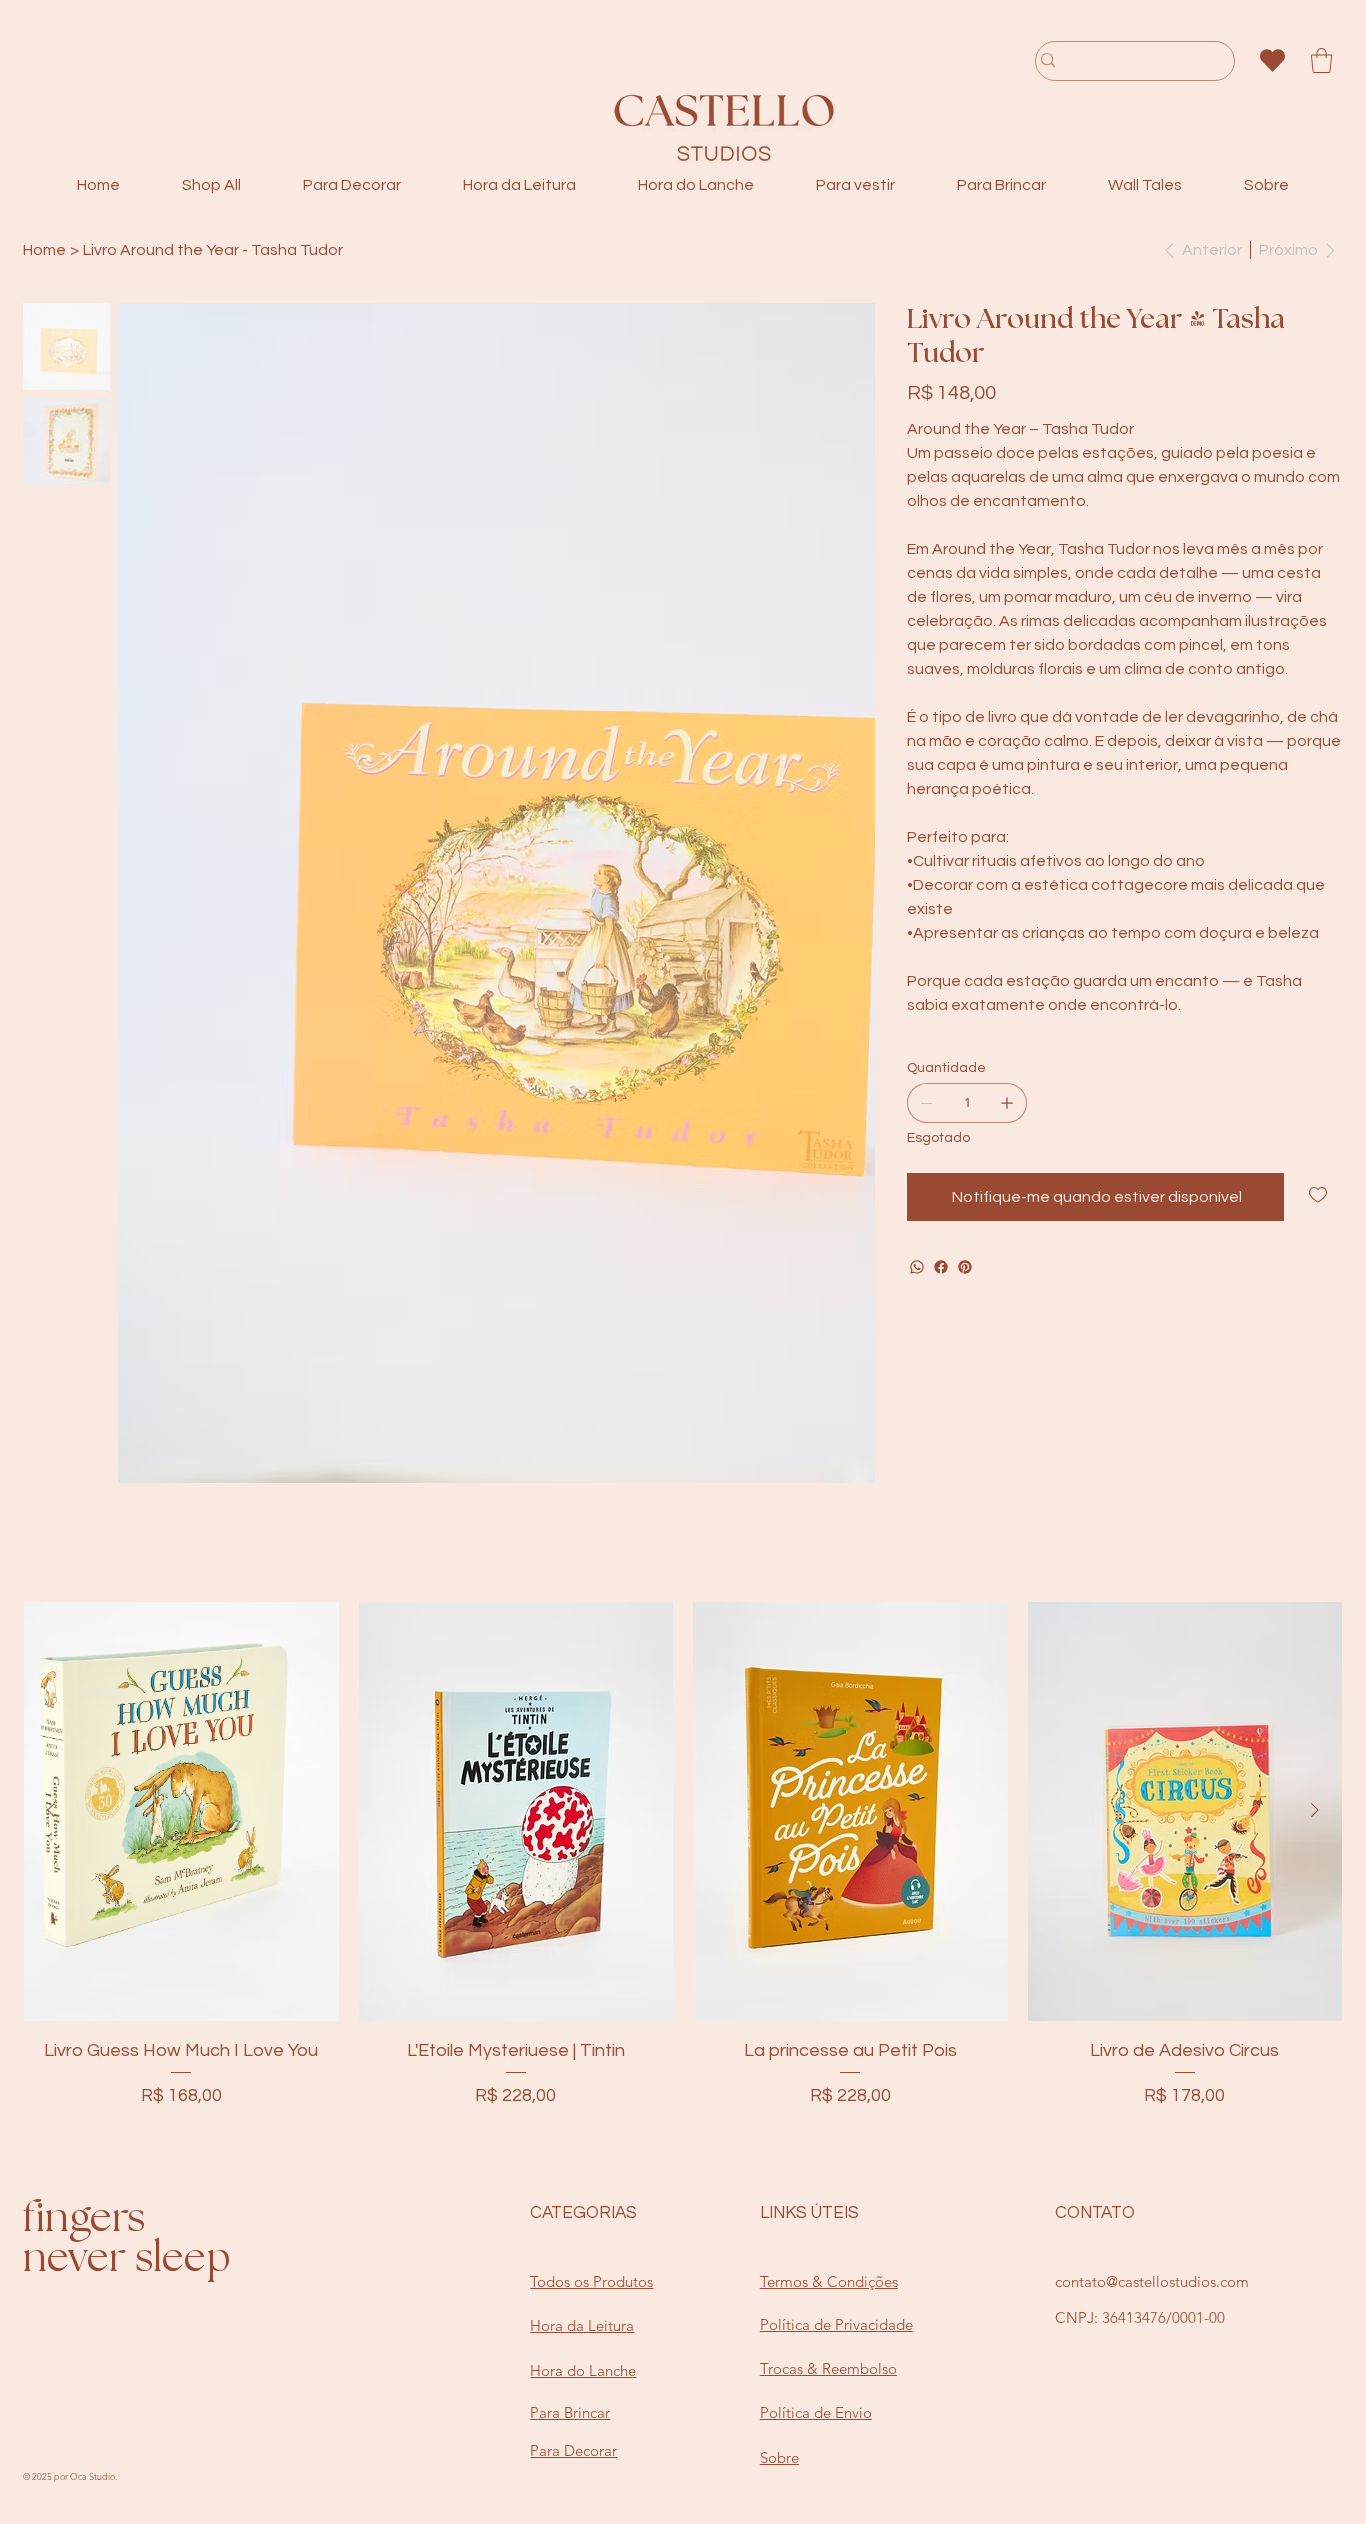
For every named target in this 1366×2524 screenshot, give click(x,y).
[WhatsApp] (917, 1267)
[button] (1321, 60)
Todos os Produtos (591, 2111)
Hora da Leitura (582, 2155)
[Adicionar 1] (1007, 1103)
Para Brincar (570, 2242)
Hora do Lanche (583, 2200)
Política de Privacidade (836, 2154)
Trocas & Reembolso (828, 2198)
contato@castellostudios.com (1152, 2111)
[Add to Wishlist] (1319, 1195)
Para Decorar (573, 2280)
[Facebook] (941, 1267)
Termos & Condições (829, 2111)
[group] (683, 1700)
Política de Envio (816, 2242)
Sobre (779, 2287)
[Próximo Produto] (1315, 1640)
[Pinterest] (965, 1267)
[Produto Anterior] (51, 1640)
